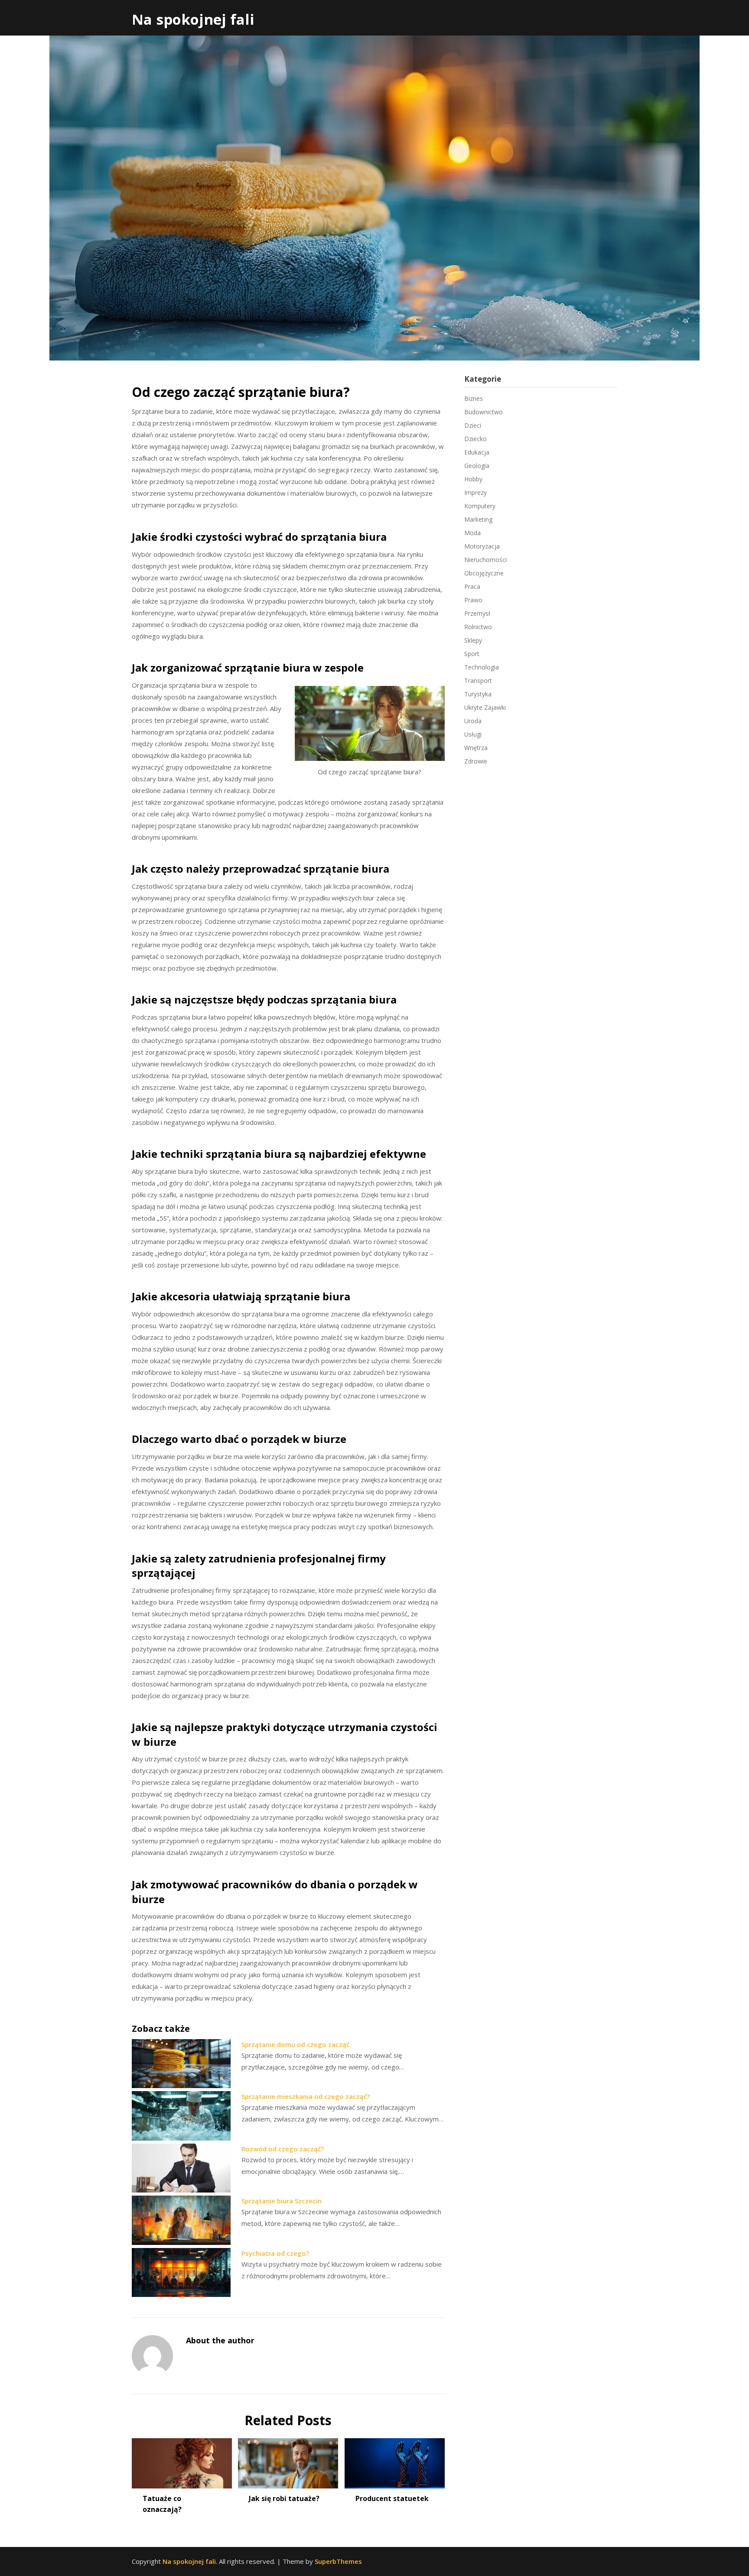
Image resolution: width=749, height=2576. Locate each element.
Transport (478, 681)
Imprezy (475, 492)
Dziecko (475, 439)
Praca (472, 586)
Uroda (473, 721)
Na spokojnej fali (193, 19)
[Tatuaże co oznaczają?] (182, 2460)
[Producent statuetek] (395, 2460)
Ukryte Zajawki (485, 707)
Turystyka (478, 694)
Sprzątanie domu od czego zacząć (295, 2044)
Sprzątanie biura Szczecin (282, 2201)
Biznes (474, 398)
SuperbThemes (338, 2561)
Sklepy (473, 640)
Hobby (473, 479)
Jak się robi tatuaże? (284, 2498)
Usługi (473, 734)
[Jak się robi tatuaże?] (288, 2460)
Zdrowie (476, 761)
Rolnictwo (478, 627)
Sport (472, 654)
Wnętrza (476, 748)
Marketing (478, 519)
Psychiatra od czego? (275, 2253)
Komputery (480, 506)
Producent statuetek (392, 2498)
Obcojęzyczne (484, 573)
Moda (472, 533)
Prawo (473, 600)
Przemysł (477, 613)
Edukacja (477, 452)
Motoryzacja (482, 546)
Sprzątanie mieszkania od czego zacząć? (306, 2096)
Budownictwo (484, 412)
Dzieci (473, 425)
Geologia (477, 466)
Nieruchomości (485, 560)
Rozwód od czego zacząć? (283, 2149)
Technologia (482, 667)
